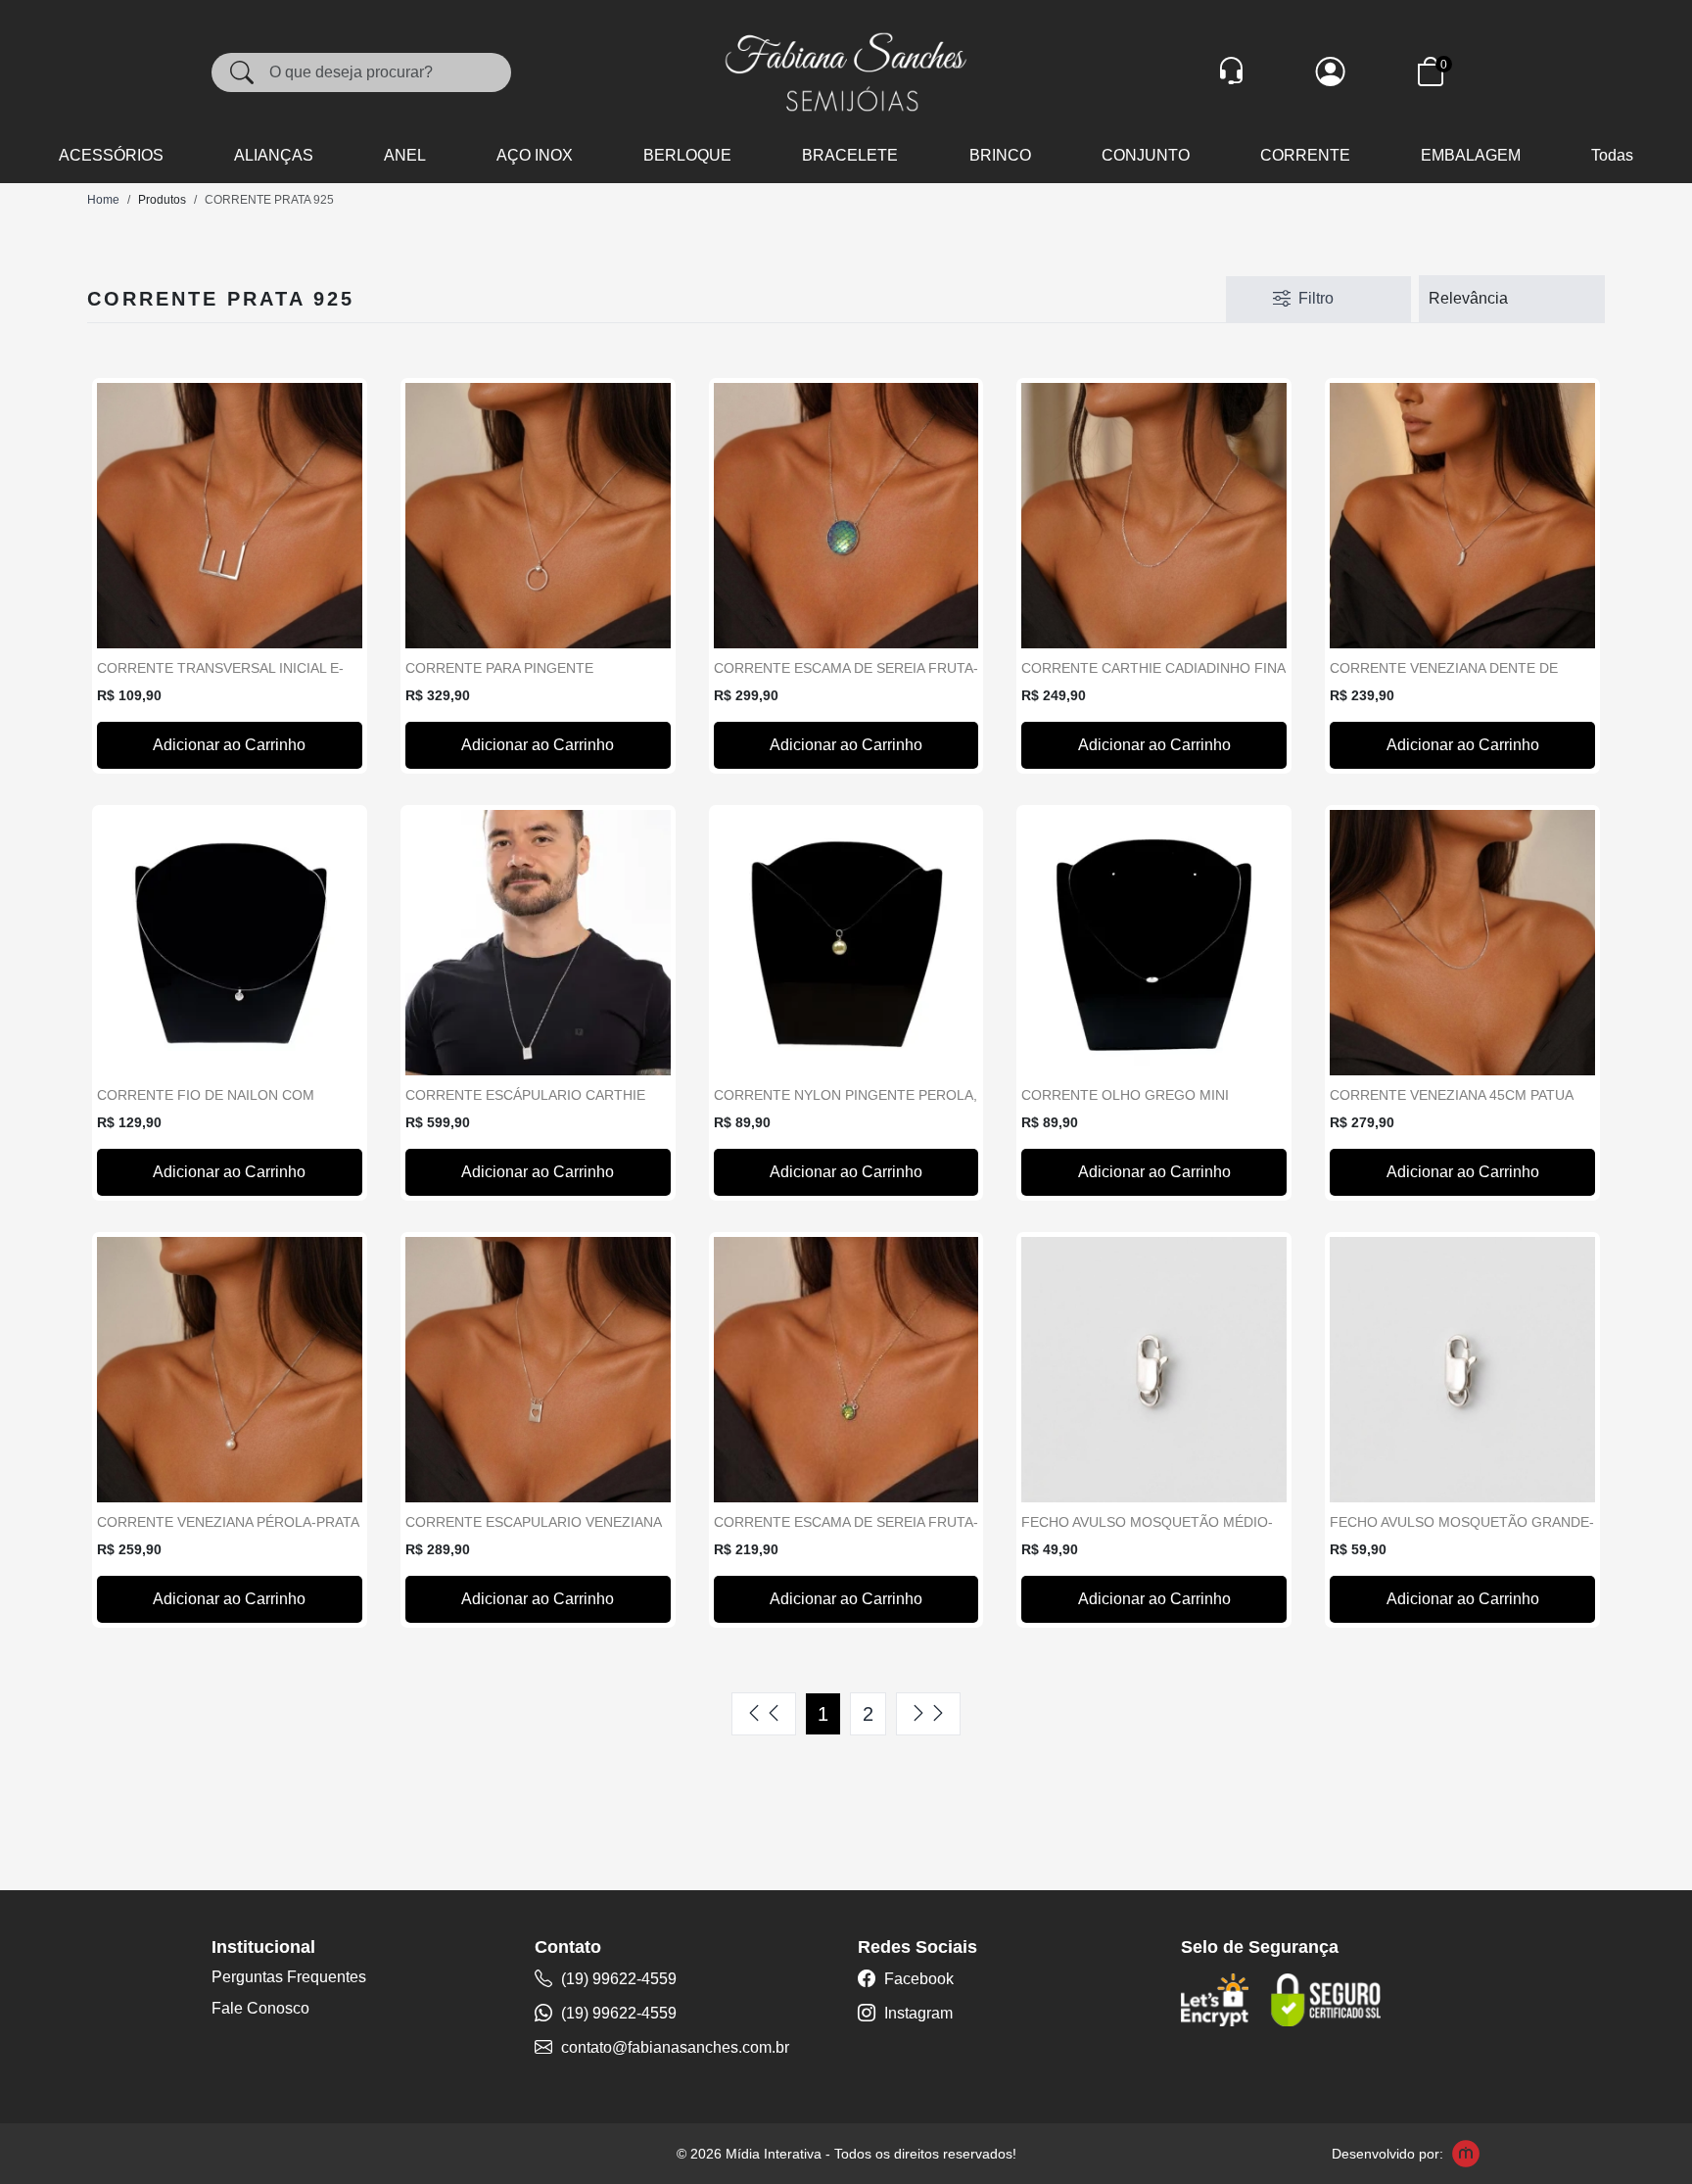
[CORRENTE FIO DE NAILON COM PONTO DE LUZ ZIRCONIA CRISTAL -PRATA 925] (230, 943)
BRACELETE (850, 155)
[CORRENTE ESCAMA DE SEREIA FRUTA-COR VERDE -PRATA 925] (846, 1370)
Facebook (917, 1979)
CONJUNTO (1146, 155)
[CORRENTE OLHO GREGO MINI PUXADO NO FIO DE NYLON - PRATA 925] (1154, 943)
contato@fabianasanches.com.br (675, 2047)
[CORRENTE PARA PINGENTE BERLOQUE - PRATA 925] (538, 516)
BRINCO (1000, 155)
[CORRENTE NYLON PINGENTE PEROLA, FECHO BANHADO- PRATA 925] (846, 943)
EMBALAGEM (1471, 155)
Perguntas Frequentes (289, 1977)
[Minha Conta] (1331, 72)
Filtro (1316, 298)
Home (103, 200)
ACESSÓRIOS (111, 155)
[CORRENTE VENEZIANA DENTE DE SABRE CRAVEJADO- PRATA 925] (1462, 516)
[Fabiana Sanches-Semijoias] (846, 71)
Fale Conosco (260, 2008)
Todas (1612, 155)
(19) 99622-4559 (617, 1979)
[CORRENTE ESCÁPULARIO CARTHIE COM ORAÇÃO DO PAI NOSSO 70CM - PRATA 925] (538, 943)
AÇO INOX (535, 155)
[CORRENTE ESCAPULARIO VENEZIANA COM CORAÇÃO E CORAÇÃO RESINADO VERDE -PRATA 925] (538, 1370)
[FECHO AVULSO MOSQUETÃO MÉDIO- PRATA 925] (1154, 1370)
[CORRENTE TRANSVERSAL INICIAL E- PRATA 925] (230, 516)
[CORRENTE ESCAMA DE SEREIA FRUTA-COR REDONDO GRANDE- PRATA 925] (846, 516)
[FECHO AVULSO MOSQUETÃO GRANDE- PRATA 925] (1462, 1370)
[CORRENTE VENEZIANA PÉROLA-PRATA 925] (230, 1370)
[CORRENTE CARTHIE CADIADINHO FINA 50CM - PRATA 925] (1154, 516)
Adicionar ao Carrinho (229, 745)
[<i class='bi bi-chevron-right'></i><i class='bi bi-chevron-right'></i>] (928, 1714)
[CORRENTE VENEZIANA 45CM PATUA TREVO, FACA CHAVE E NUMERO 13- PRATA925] (1462, 943)
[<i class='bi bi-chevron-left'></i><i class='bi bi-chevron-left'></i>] (764, 1714)
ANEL (405, 155)
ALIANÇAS (274, 155)
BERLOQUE (687, 155)
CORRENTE (1305, 155)
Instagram (916, 2013)
